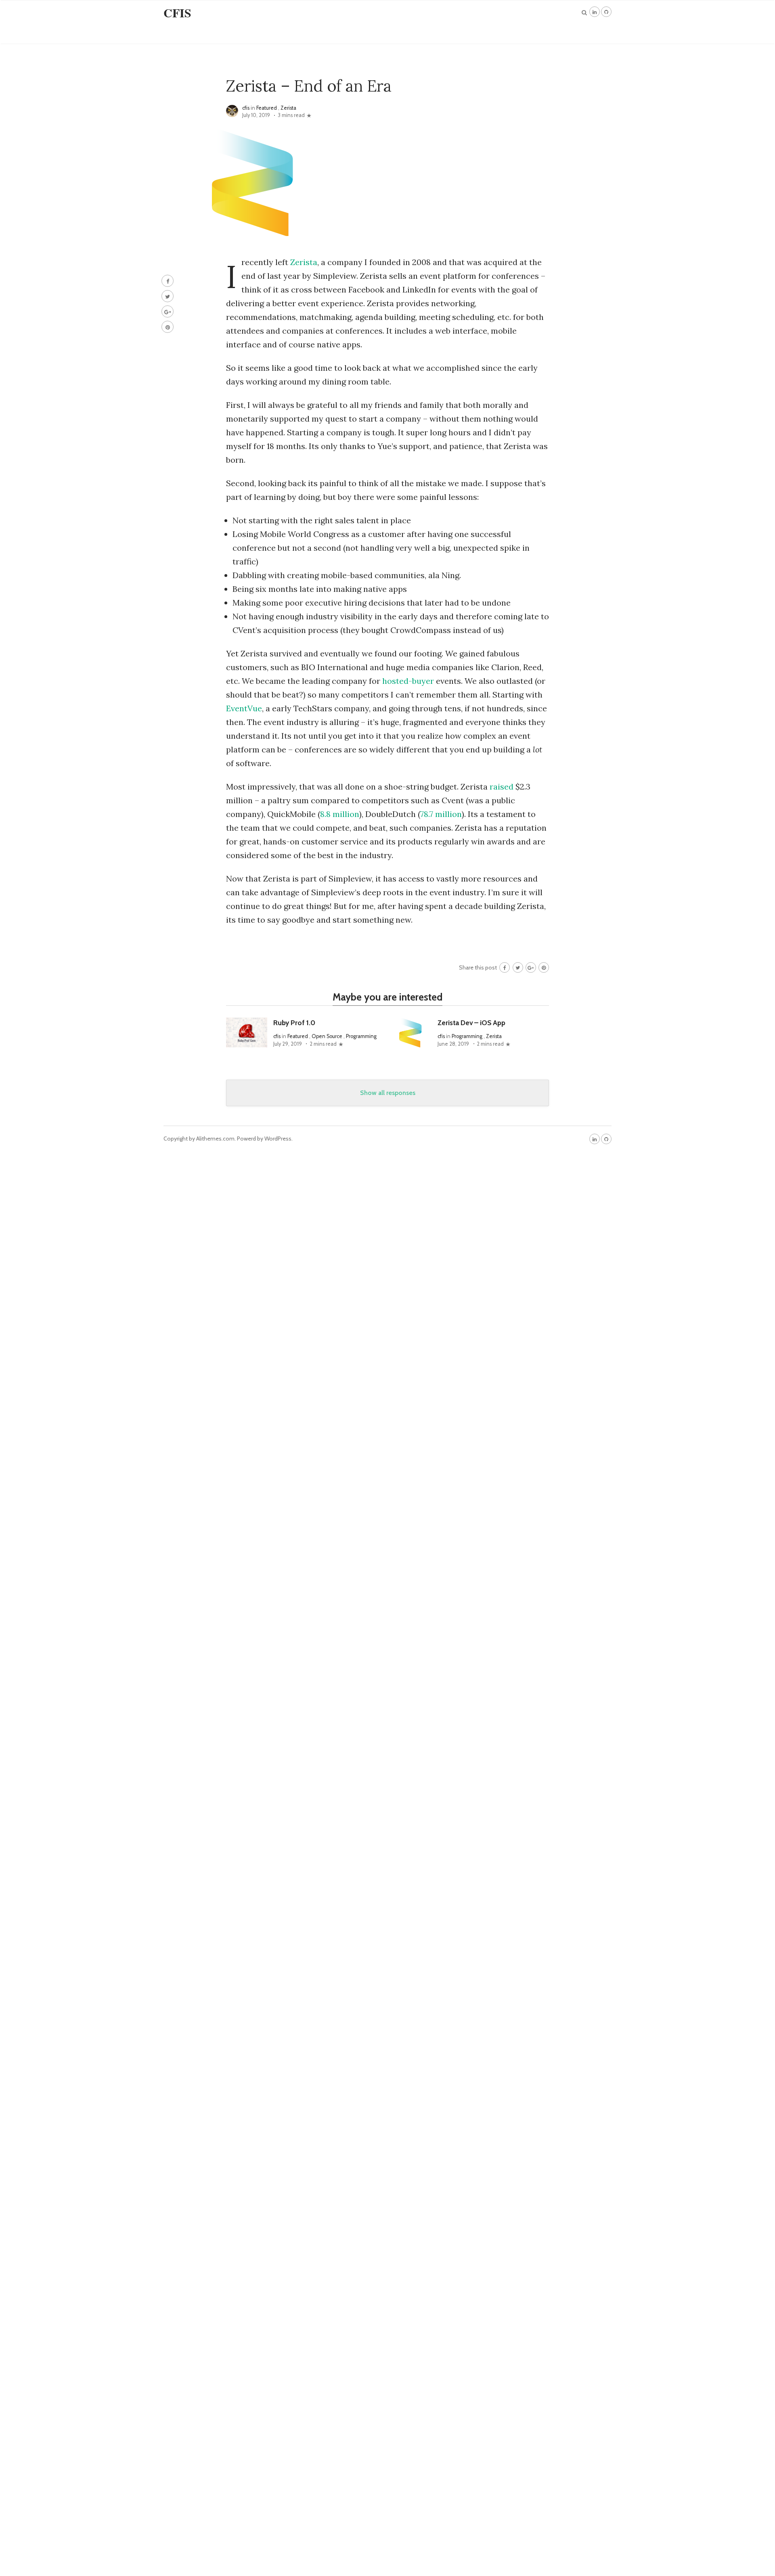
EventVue (244, 708)
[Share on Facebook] (168, 281)
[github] (606, 12)
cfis (246, 108)
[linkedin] (595, 12)
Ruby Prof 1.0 (294, 1023)
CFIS (177, 13)
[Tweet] (168, 296)
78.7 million (441, 814)
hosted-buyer (408, 681)
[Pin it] (168, 327)
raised (503, 787)
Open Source (327, 1036)
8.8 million (340, 814)
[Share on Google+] (168, 311)
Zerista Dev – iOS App (471, 1023)
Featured (267, 108)
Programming (361, 1036)
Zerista (288, 108)
